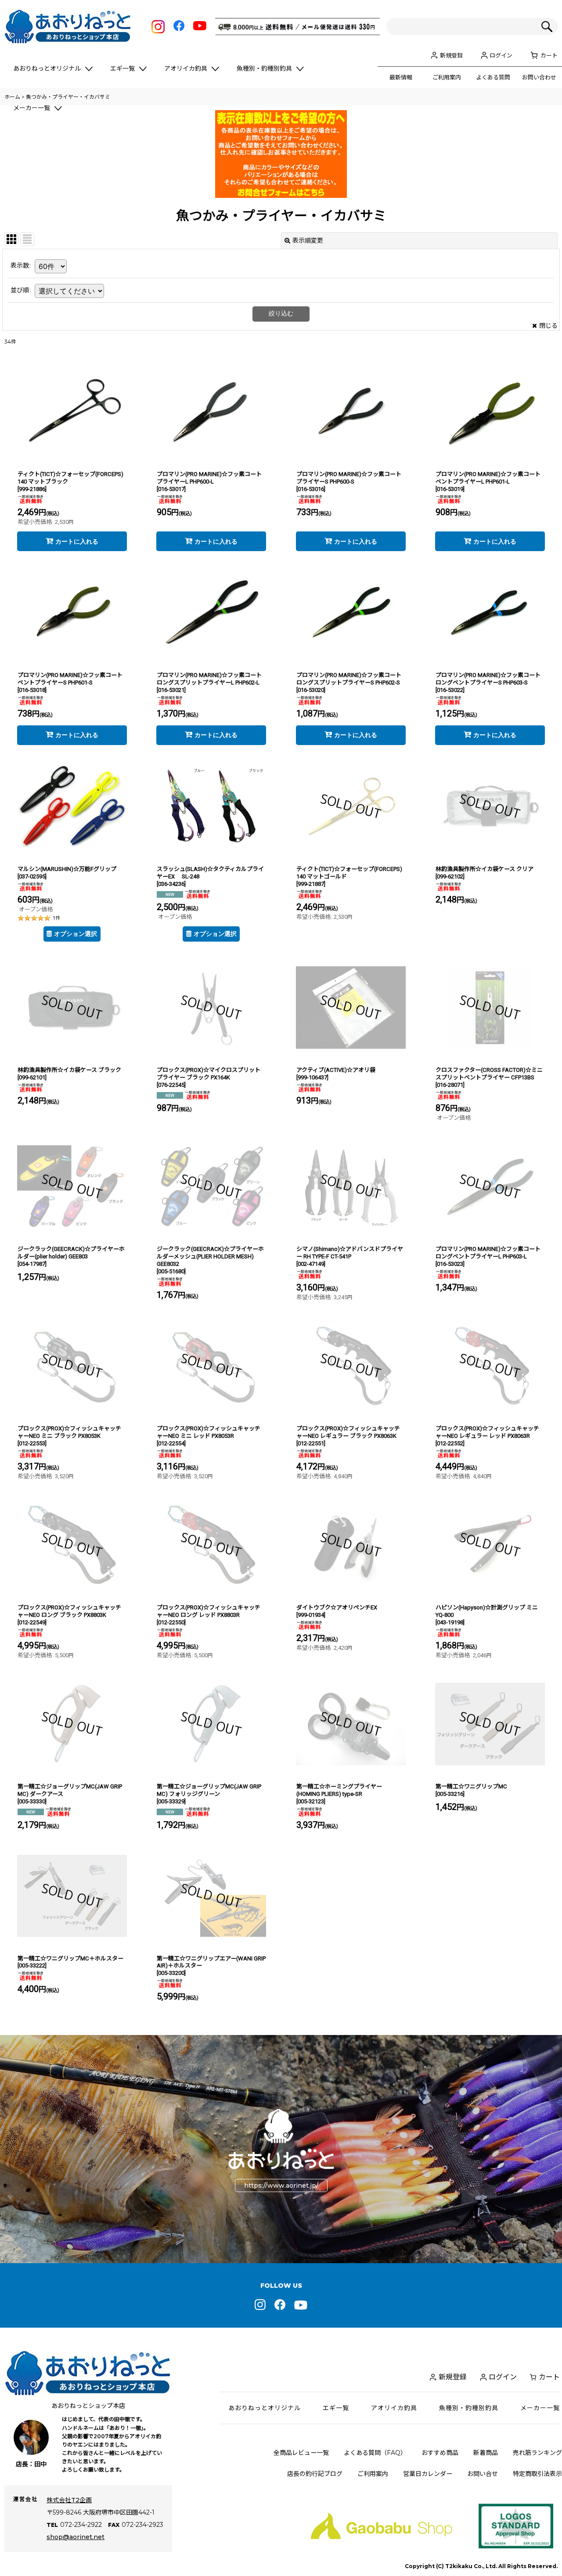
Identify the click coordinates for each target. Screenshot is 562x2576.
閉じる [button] (548, 326)
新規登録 (451, 55)
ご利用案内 (447, 77)
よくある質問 (493, 77)
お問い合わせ (539, 77)
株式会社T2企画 (69, 2500)
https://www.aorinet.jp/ (281, 2185)
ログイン (501, 55)
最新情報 (401, 77)
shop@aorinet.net (76, 2537)
